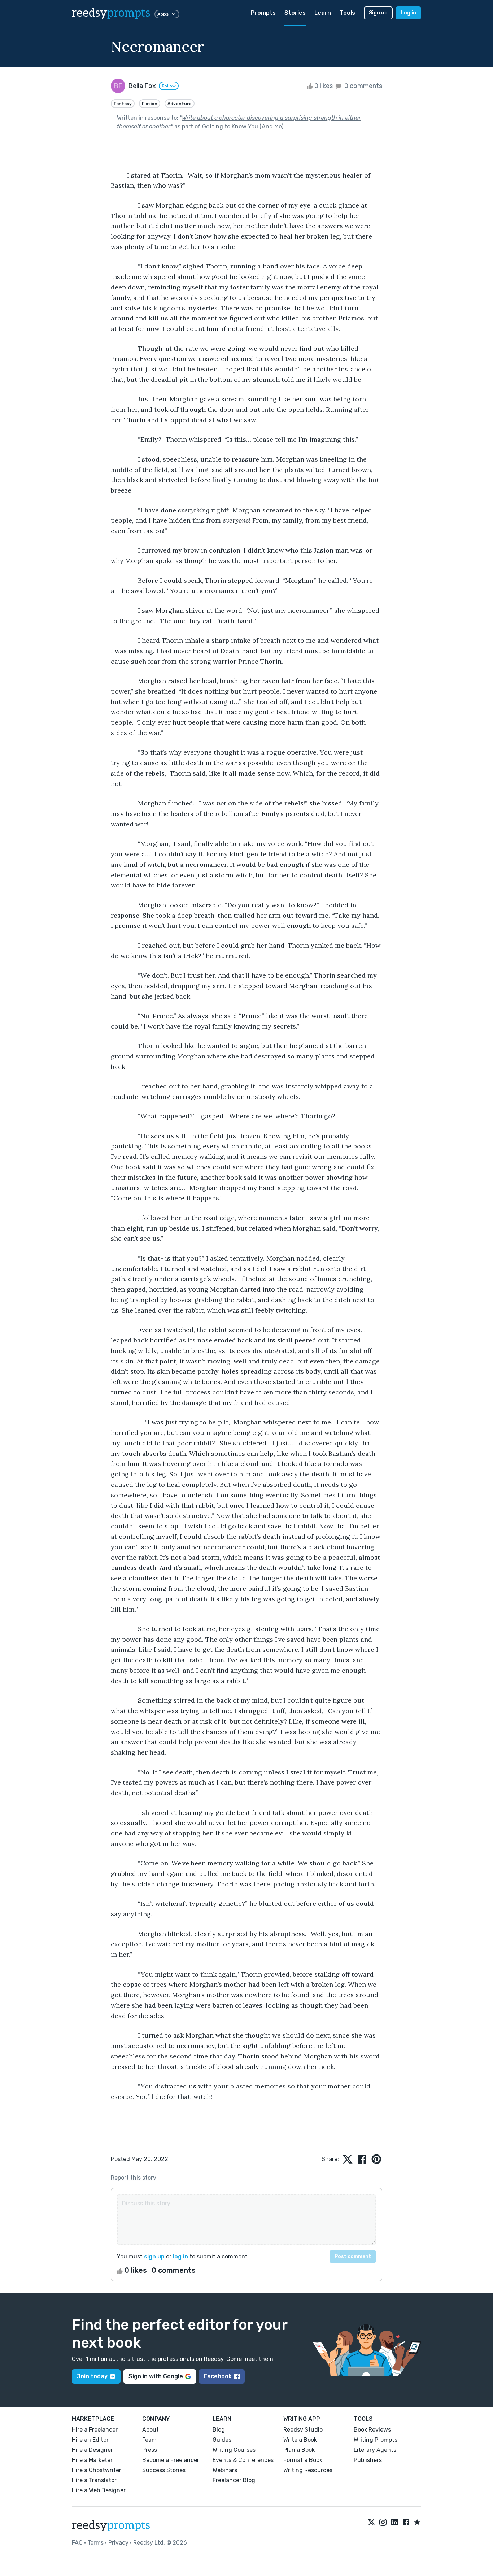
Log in (408, 13)
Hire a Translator (94, 2480)
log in (180, 2256)
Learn (323, 13)
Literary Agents (375, 2450)
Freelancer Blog (234, 2480)
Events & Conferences (243, 2460)
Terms (95, 2543)
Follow (169, 86)
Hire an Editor (90, 2440)
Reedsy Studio (303, 2430)
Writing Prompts (376, 2440)
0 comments (363, 86)
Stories (295, 13)
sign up (154, 2256)
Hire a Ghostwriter (97, 2470)
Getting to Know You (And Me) (243, 126)
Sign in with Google (156, 2376)
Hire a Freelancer (95, 2430)
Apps (163, 14)
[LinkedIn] (394, 2523)
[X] (371, 2523)
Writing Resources (308, 2470)
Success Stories (164, 2470)
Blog (219, 2430)
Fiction (150, 104)
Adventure (180, 104)
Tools (347, 13)
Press (150, 2450)
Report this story (134, 2178)
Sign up (378, 13)
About (150, 2430)
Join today (92, 2376)
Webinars (225, 2470)
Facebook (218, 2376)
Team (149, 2440)
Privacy (118, 2543)
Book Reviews (372, 2430)
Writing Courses (234, 2450)
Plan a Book (299, 2450)
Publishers (368, 2460)
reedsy (111, 13)
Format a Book (303, 2460)
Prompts (263, 13)
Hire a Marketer (92, 2460)
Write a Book (300, 2440)
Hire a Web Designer (99, 2490)
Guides (222, 2440)
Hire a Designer (92, 2450)
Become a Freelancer (171, 2460)
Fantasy (123, 104)
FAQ (77, 2543)
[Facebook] (406, 2523)
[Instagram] (383, 2523)
